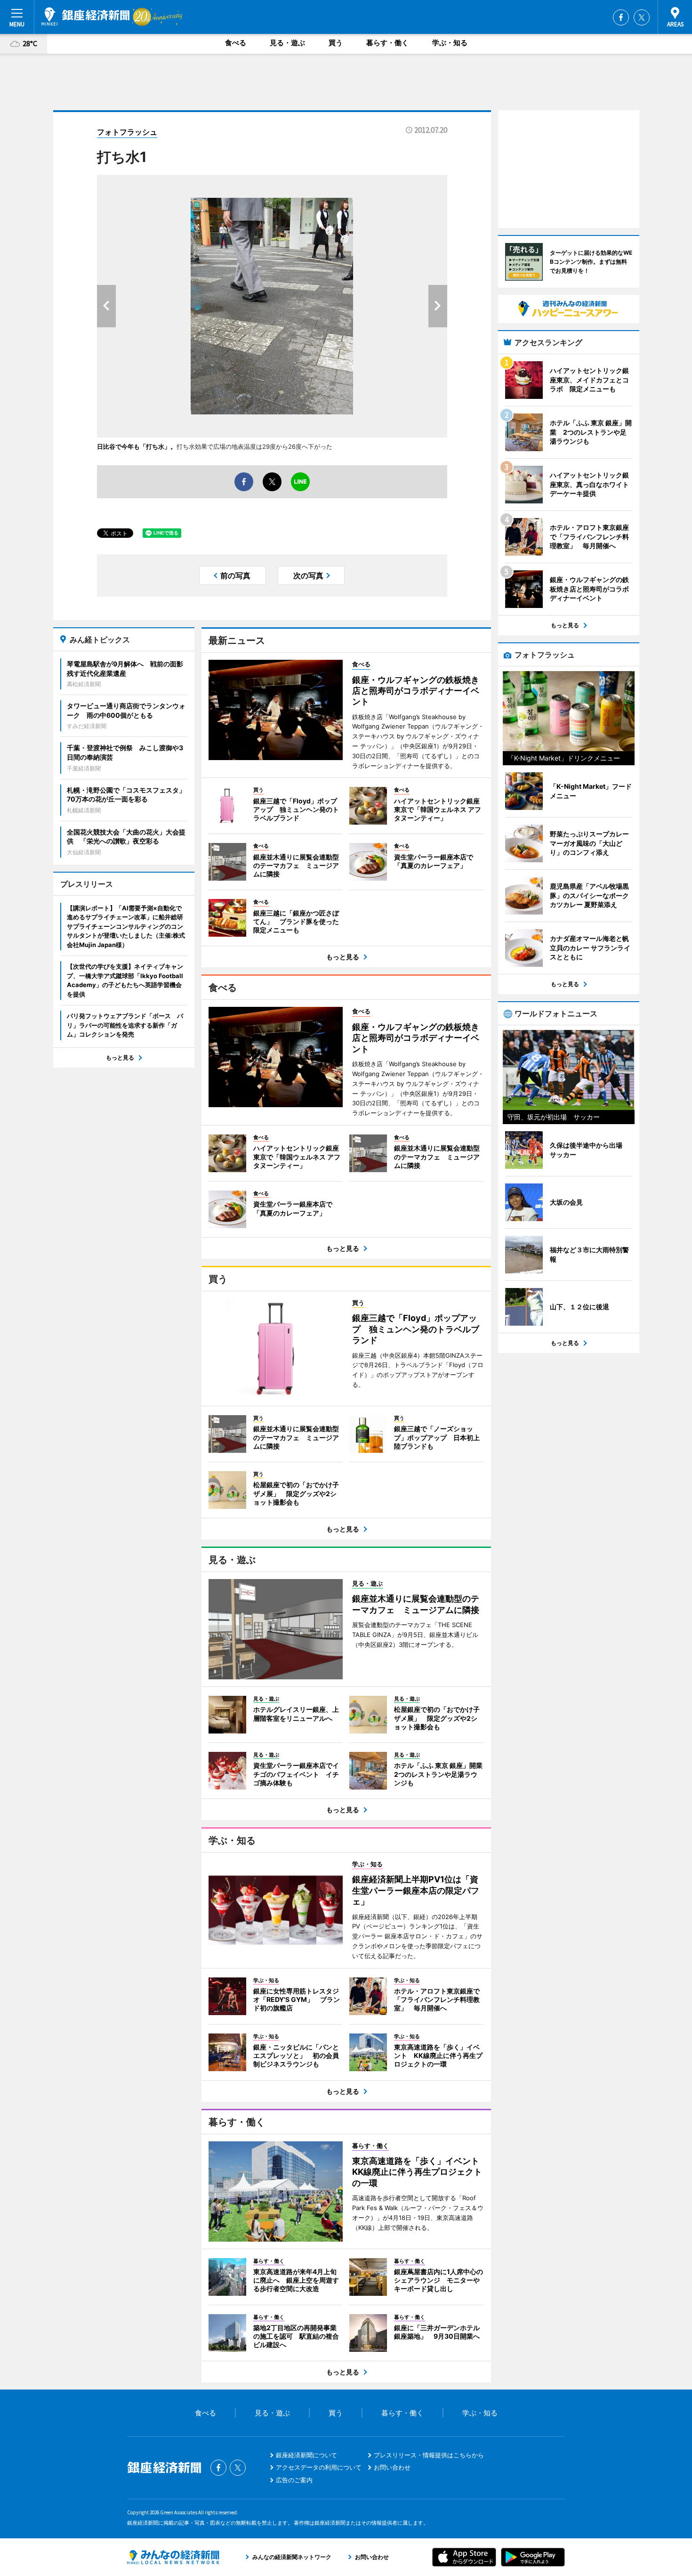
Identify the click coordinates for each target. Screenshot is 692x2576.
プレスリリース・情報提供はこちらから (429, 2455)
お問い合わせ (392, 2467)
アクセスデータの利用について (319, 2467)
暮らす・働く (387, 43)
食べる (236, 43)
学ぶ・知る (450, 43)
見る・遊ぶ (287, 43)
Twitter (642, 17)
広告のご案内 (294, 2480)
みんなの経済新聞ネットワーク (173, 2557)
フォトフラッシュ (127, 132)
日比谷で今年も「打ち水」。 (137, 446)
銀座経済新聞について (306, 2455)
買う (336, 43)
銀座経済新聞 (85, 16)
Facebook (621, 17)
